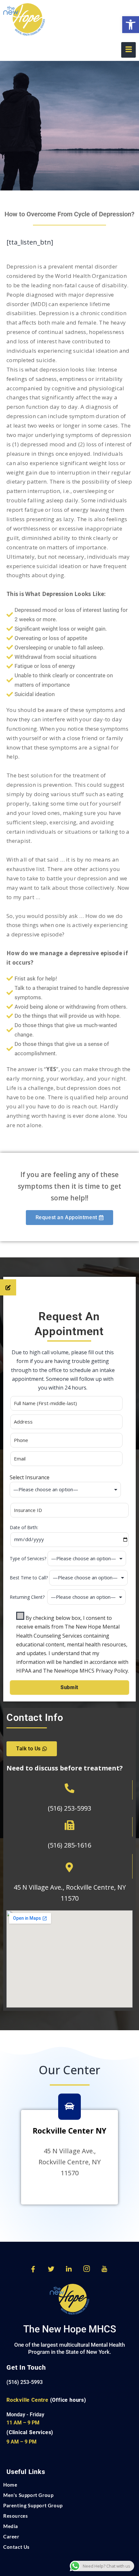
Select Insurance (30, 1477)
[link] (131, 25)
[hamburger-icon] (128, 50)
